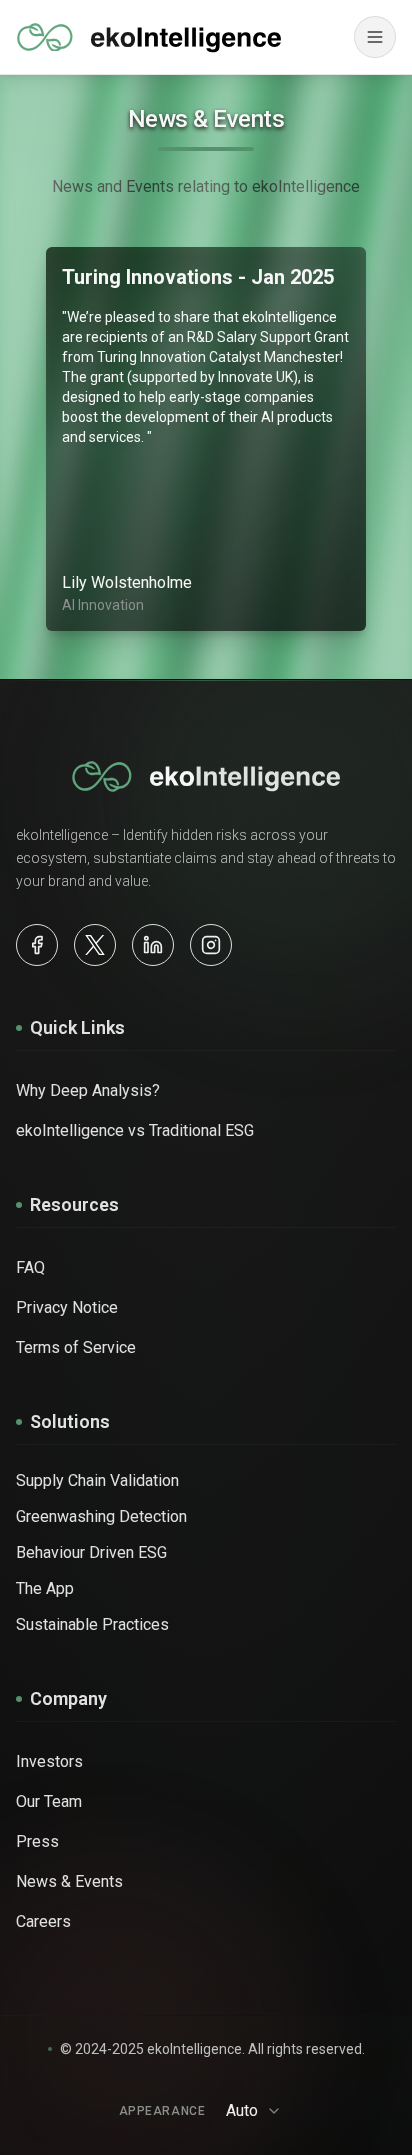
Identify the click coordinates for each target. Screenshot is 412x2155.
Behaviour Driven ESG (91, 1552)
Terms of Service (76, 1347)
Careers (43, 1921)
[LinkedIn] (153, 945)
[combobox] (260, 2111)
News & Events (69, 1881)
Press (37, 1841)
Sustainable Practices (92, 1624)
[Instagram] (211, 945)
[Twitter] (95, 945)
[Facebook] (37, 945)
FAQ (30, 1267)
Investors (49, 1761)
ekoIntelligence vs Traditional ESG (135, 1130)
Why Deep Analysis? (88, 1090)
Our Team (49, 1801)
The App (45, 1588)
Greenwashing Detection (101, 1516)
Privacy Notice (67, 1307)
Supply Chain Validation (97, 1480)
